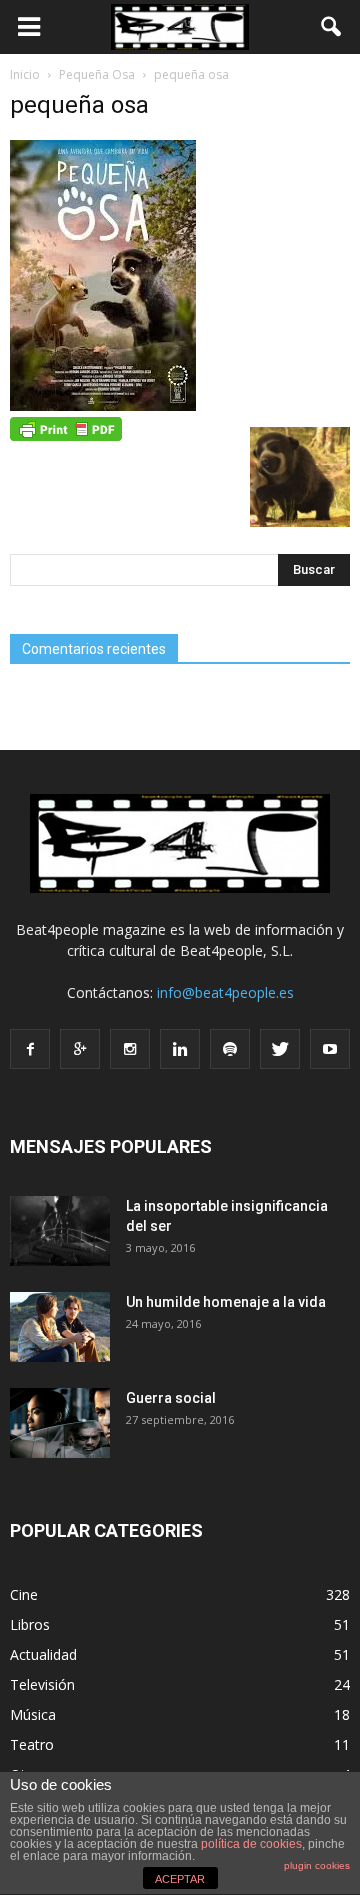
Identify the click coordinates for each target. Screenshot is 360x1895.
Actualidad (43, 1654)
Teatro (32, 1744)
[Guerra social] (60, 1423)
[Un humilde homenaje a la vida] (60, 1327)
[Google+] (80, 1049)
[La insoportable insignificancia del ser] (60, 1231)
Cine (24, 1594)
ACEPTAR (180, 1879)
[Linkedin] (180, 1049)
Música (33, 1714)
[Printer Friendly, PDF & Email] (66, 428)
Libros (30, 1624)
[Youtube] (330, 1049)
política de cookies (251, 1844)
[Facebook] (30, 1049)
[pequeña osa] (103, 406)
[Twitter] (280, 1049)
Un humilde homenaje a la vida (226, 1302)
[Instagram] (130, 1049)
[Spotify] (230, 1049)
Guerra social (171, 1398)
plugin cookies (317, 1865)
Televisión (42, 1684)
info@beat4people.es (225, 992)
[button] (332, 27)
